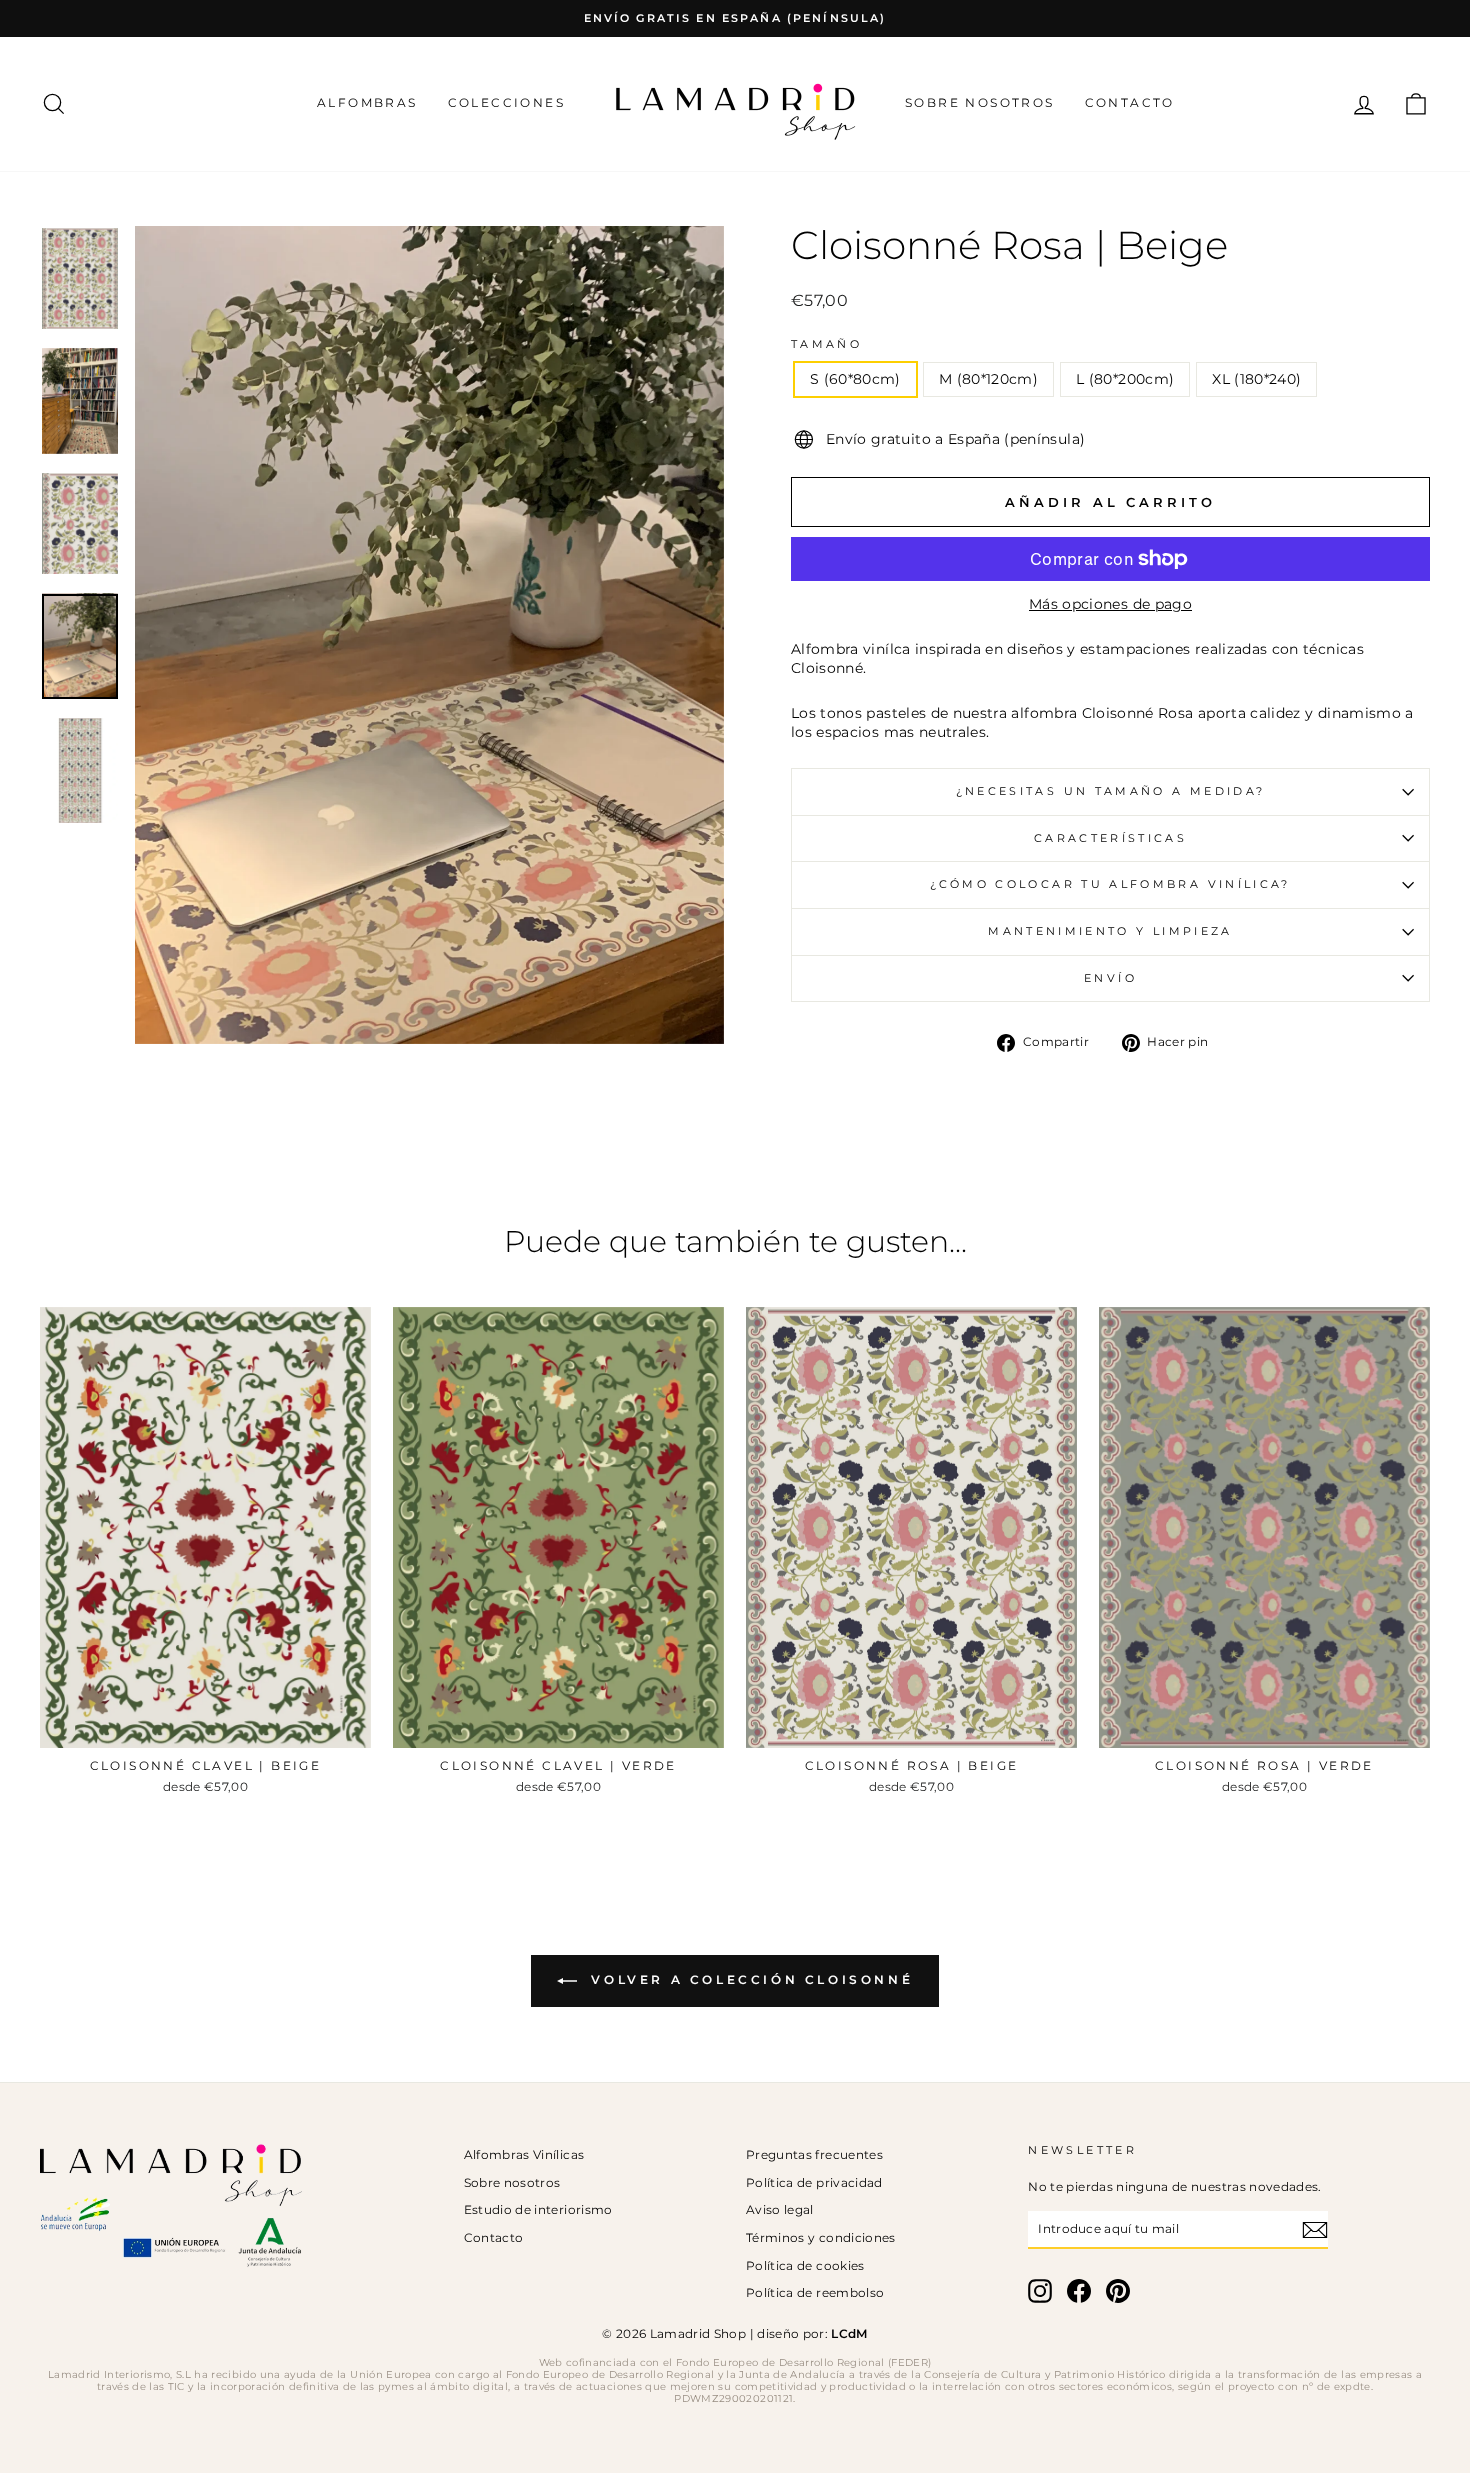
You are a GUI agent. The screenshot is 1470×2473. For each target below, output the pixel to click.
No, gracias (735, 1317)
